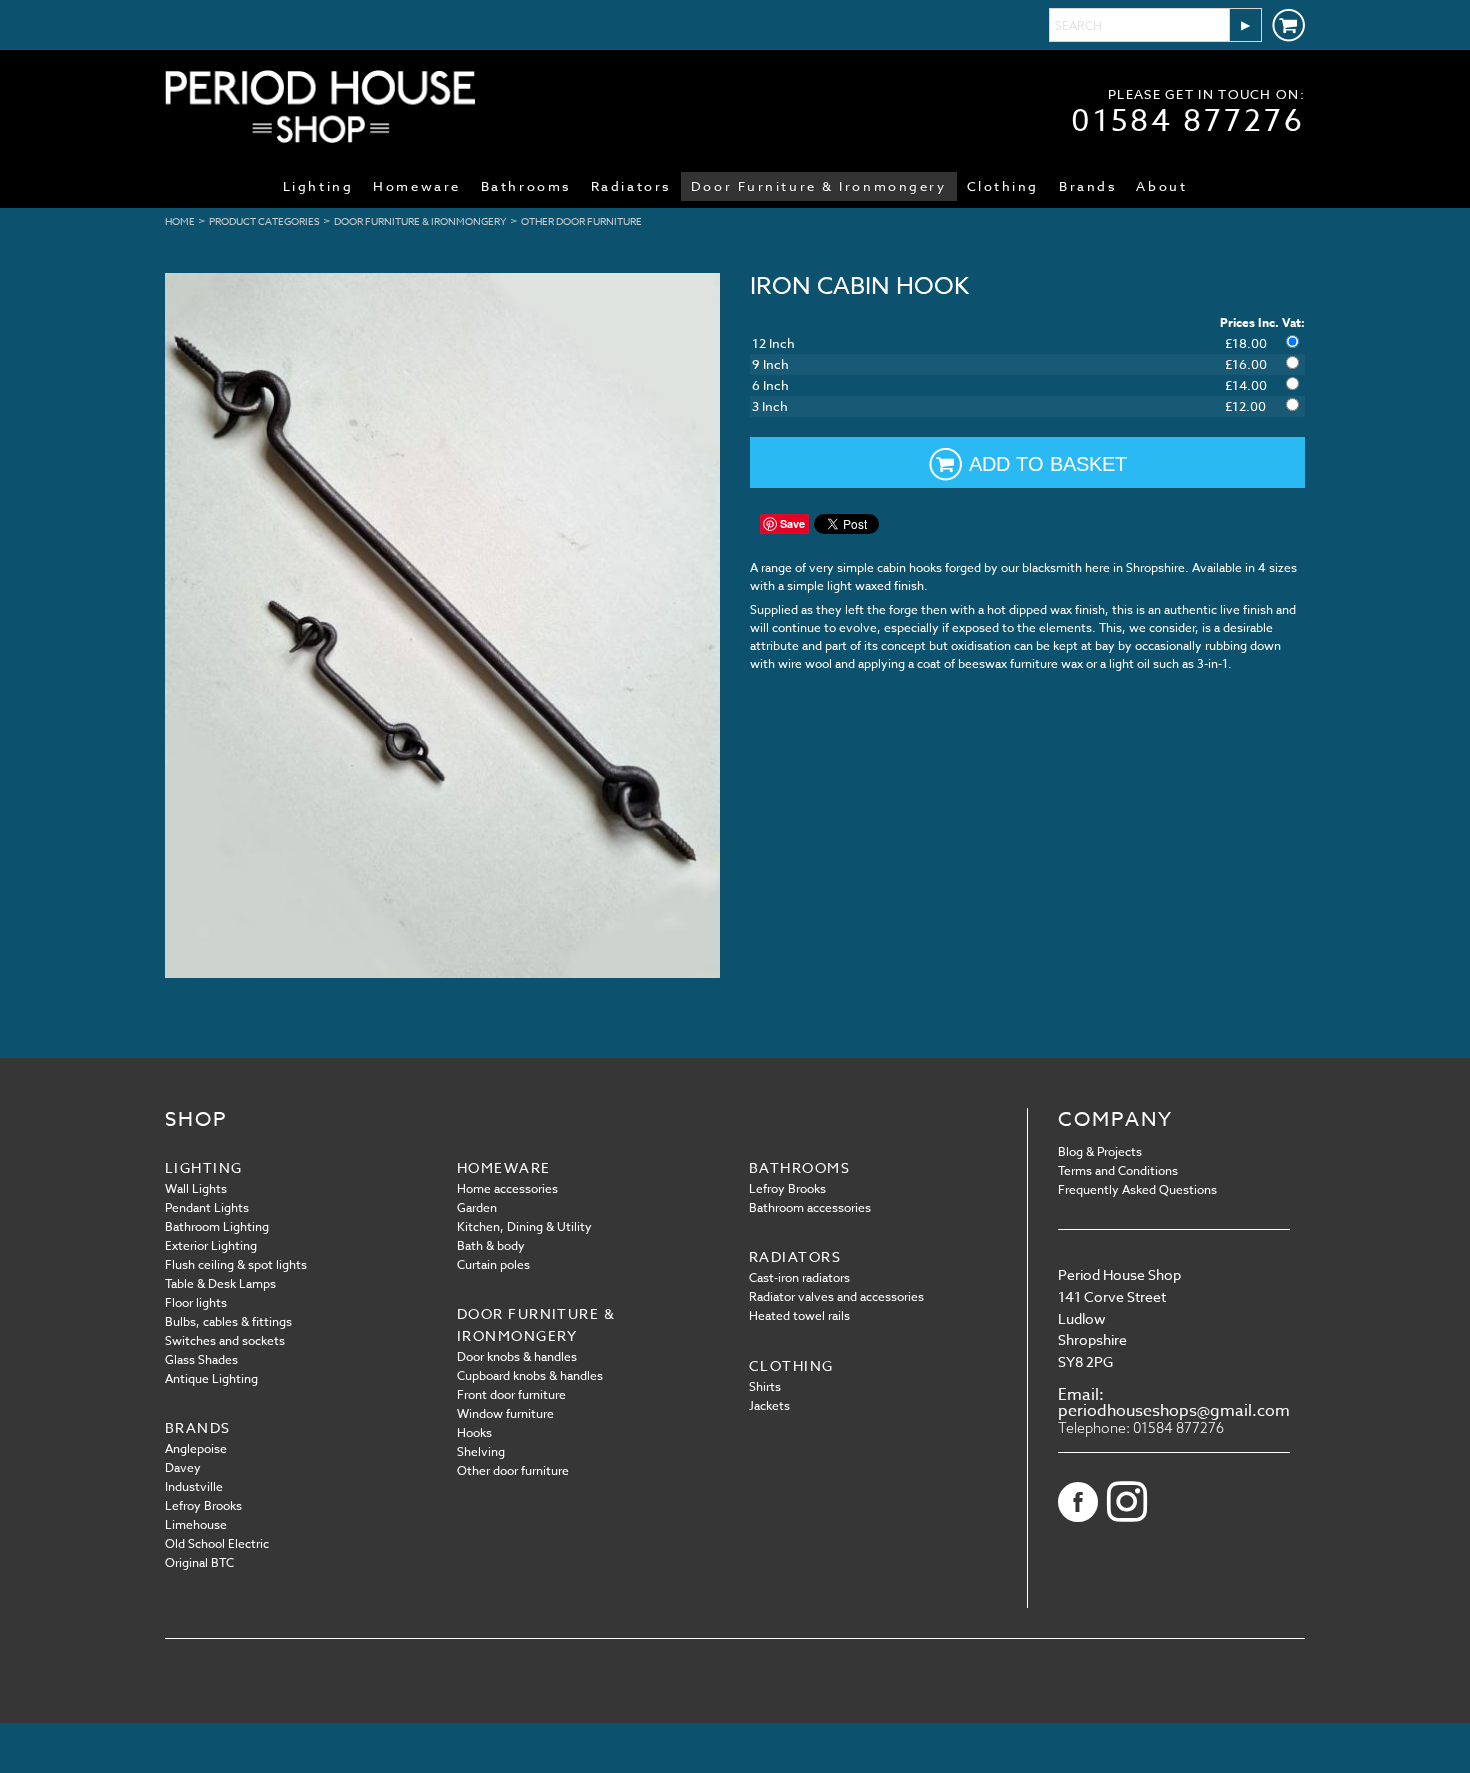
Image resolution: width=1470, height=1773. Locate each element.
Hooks (474, 1432)
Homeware (416, 186)
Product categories (264, 221)
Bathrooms (526, 186)
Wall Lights (196, 1188)
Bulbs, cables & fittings (228, 1321)
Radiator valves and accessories (836, 1296)
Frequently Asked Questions (1137, 1189)
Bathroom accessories (810, 1207)
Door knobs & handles (517, 1356)
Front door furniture (511, 1394)
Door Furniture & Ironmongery (819, 186)
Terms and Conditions (1118, 1170)
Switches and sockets (225, 1340)
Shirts (765, 1386)
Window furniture (505, 1413)
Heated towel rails (799, 1315)
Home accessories (507, 1188)
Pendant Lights (207, 1207)
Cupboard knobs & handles (530, 1375)
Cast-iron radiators (799, 1277)
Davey (183, 1467)
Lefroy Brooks (787, 1188)
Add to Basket (1048, 464)
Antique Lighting (211, 1378)
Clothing (1003, 186)
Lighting (318, 186)
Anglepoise (196, 1448)
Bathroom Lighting (217, 1226)
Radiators (631, 186)
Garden (477, 1207)
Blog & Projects (1100, 1151)
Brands (1087, 186)
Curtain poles (493, 1264)
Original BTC (199, 1562)
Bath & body (491, 1245)
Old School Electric (217, 1543)
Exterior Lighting (211, 1245)
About (1161, 186)
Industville (194, 1486)
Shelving (481, 1451)
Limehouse (196, 1524)
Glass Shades (201, 1359)
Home (180, 221)
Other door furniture (581, 221)
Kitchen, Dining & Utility (524, 1226)
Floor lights (196, 1302)
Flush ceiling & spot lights (236, 1264)
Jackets (769, 1405)
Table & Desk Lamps (220, 1283)
